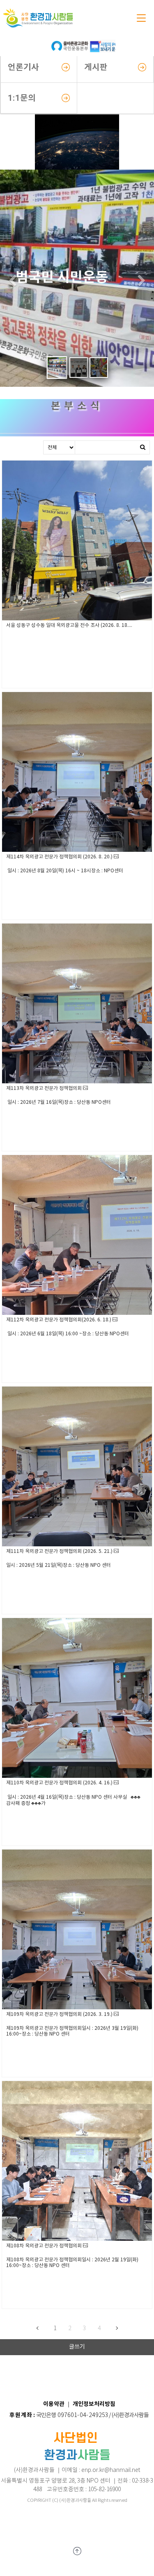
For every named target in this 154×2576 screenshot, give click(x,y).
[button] (13, 282)
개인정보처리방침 (94, 2404)
